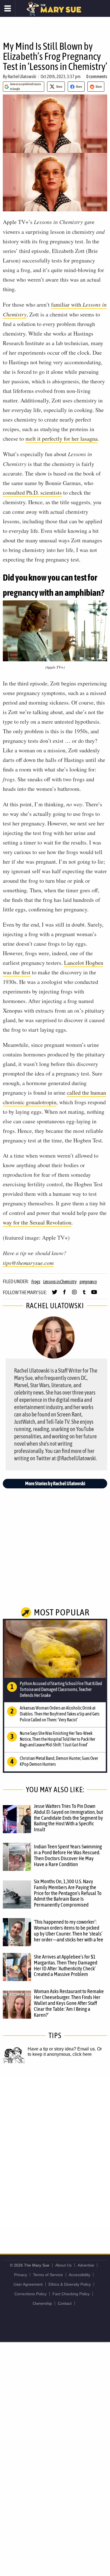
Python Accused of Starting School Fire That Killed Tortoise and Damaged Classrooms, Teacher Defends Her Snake (61, 1689)
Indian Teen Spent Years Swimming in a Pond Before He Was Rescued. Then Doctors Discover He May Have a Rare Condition (68, 1855)
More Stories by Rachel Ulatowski (55, 1483)
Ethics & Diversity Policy (70, 2284)
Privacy (21, 2275)
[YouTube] (94, 1294)
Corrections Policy (30, 2294)
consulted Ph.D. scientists (32, 493)
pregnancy (88, 1282)
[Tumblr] (84, 1294)
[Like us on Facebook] (64, 1294)
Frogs (36, 1282)
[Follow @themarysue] (55, 1294)
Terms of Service (48, 2275)
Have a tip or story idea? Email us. (62, 2049)
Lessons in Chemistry (60, 1282)
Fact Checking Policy (71, 2294)
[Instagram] (74, 1294)
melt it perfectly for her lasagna (61, 439)
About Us (63, 2265)
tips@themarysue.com (28, 1263)
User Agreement (28, 2284)
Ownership (42, 2303)
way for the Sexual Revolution (37, 1222)
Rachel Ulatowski (22, 76)
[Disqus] (55, 2152)
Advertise (86, 2265)
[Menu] (8, 8)
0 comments (97, 76)
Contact (65, 2303)
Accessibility (80, 2275)
